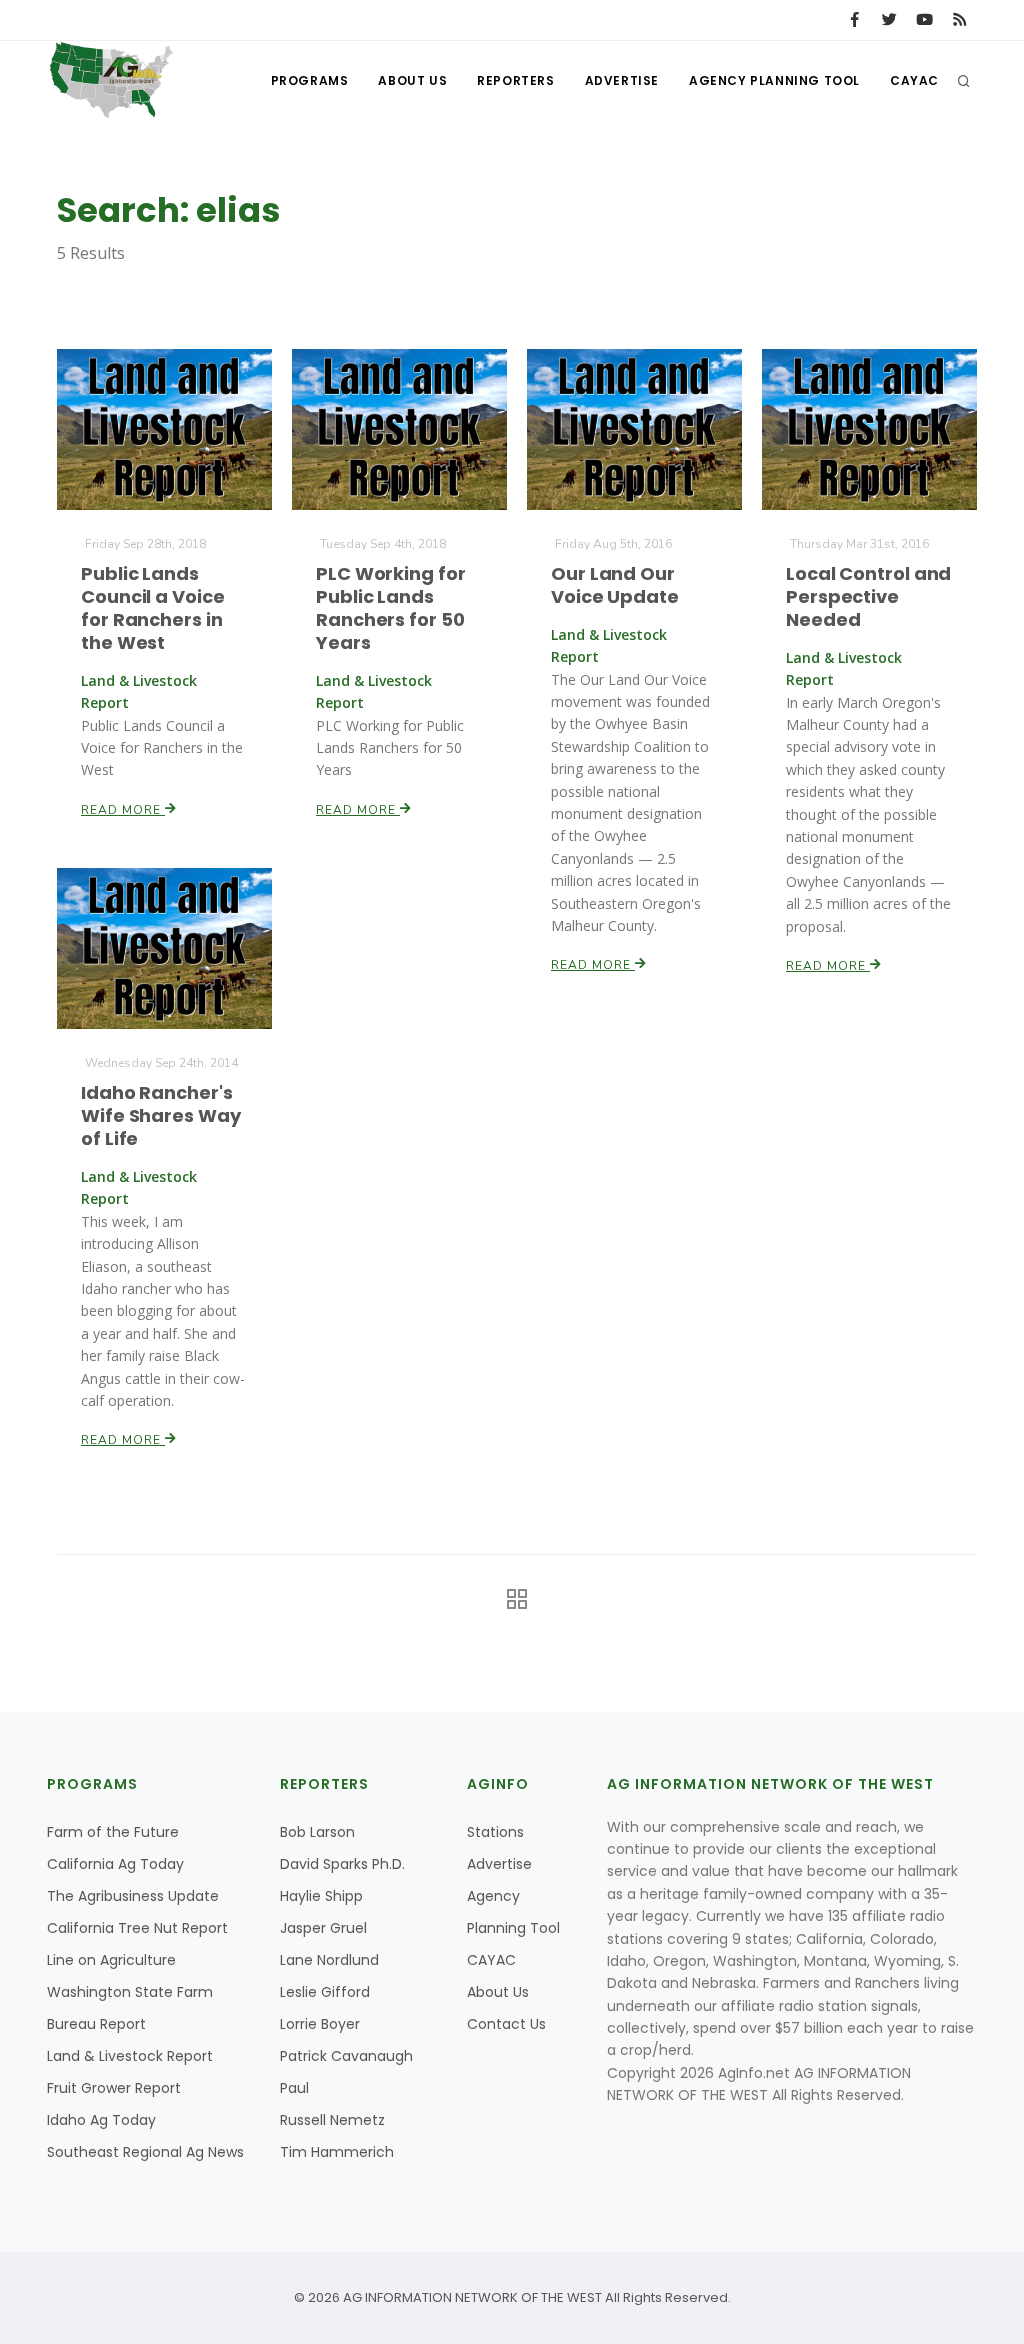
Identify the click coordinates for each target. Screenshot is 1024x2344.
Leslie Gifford (325, 1992)
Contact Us (506, 2024)
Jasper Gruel (323, 1928)
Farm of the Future (113, 1832)
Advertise (622, 80)
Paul (294, 2088)
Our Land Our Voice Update (615, 585)
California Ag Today (115, 1864)
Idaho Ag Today (101, 2120)
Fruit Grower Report (114, 2088)
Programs (310, 80)
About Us (412, 80)
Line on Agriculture (111, 1960)
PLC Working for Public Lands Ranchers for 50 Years (391, 608)
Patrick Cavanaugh (346, 2056)
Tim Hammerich (337, 2152)
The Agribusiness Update (133, 1896)
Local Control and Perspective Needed (868, 596)
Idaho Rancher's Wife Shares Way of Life (161, 1115)
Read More (123, 810)
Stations (495, 1832)
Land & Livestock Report (130, 2056)
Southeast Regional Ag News (145, 2152)
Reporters (515, 80)
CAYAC (914, 80)
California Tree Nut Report (137, 1928)
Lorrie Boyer (320, 2024)
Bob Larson (317, 1832)
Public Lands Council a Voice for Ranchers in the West (153, 608)
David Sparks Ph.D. (342, 1864)
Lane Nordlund (329, 1960)
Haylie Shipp (321, 1896)
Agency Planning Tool (774, 80)
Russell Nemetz (332, 2120)
